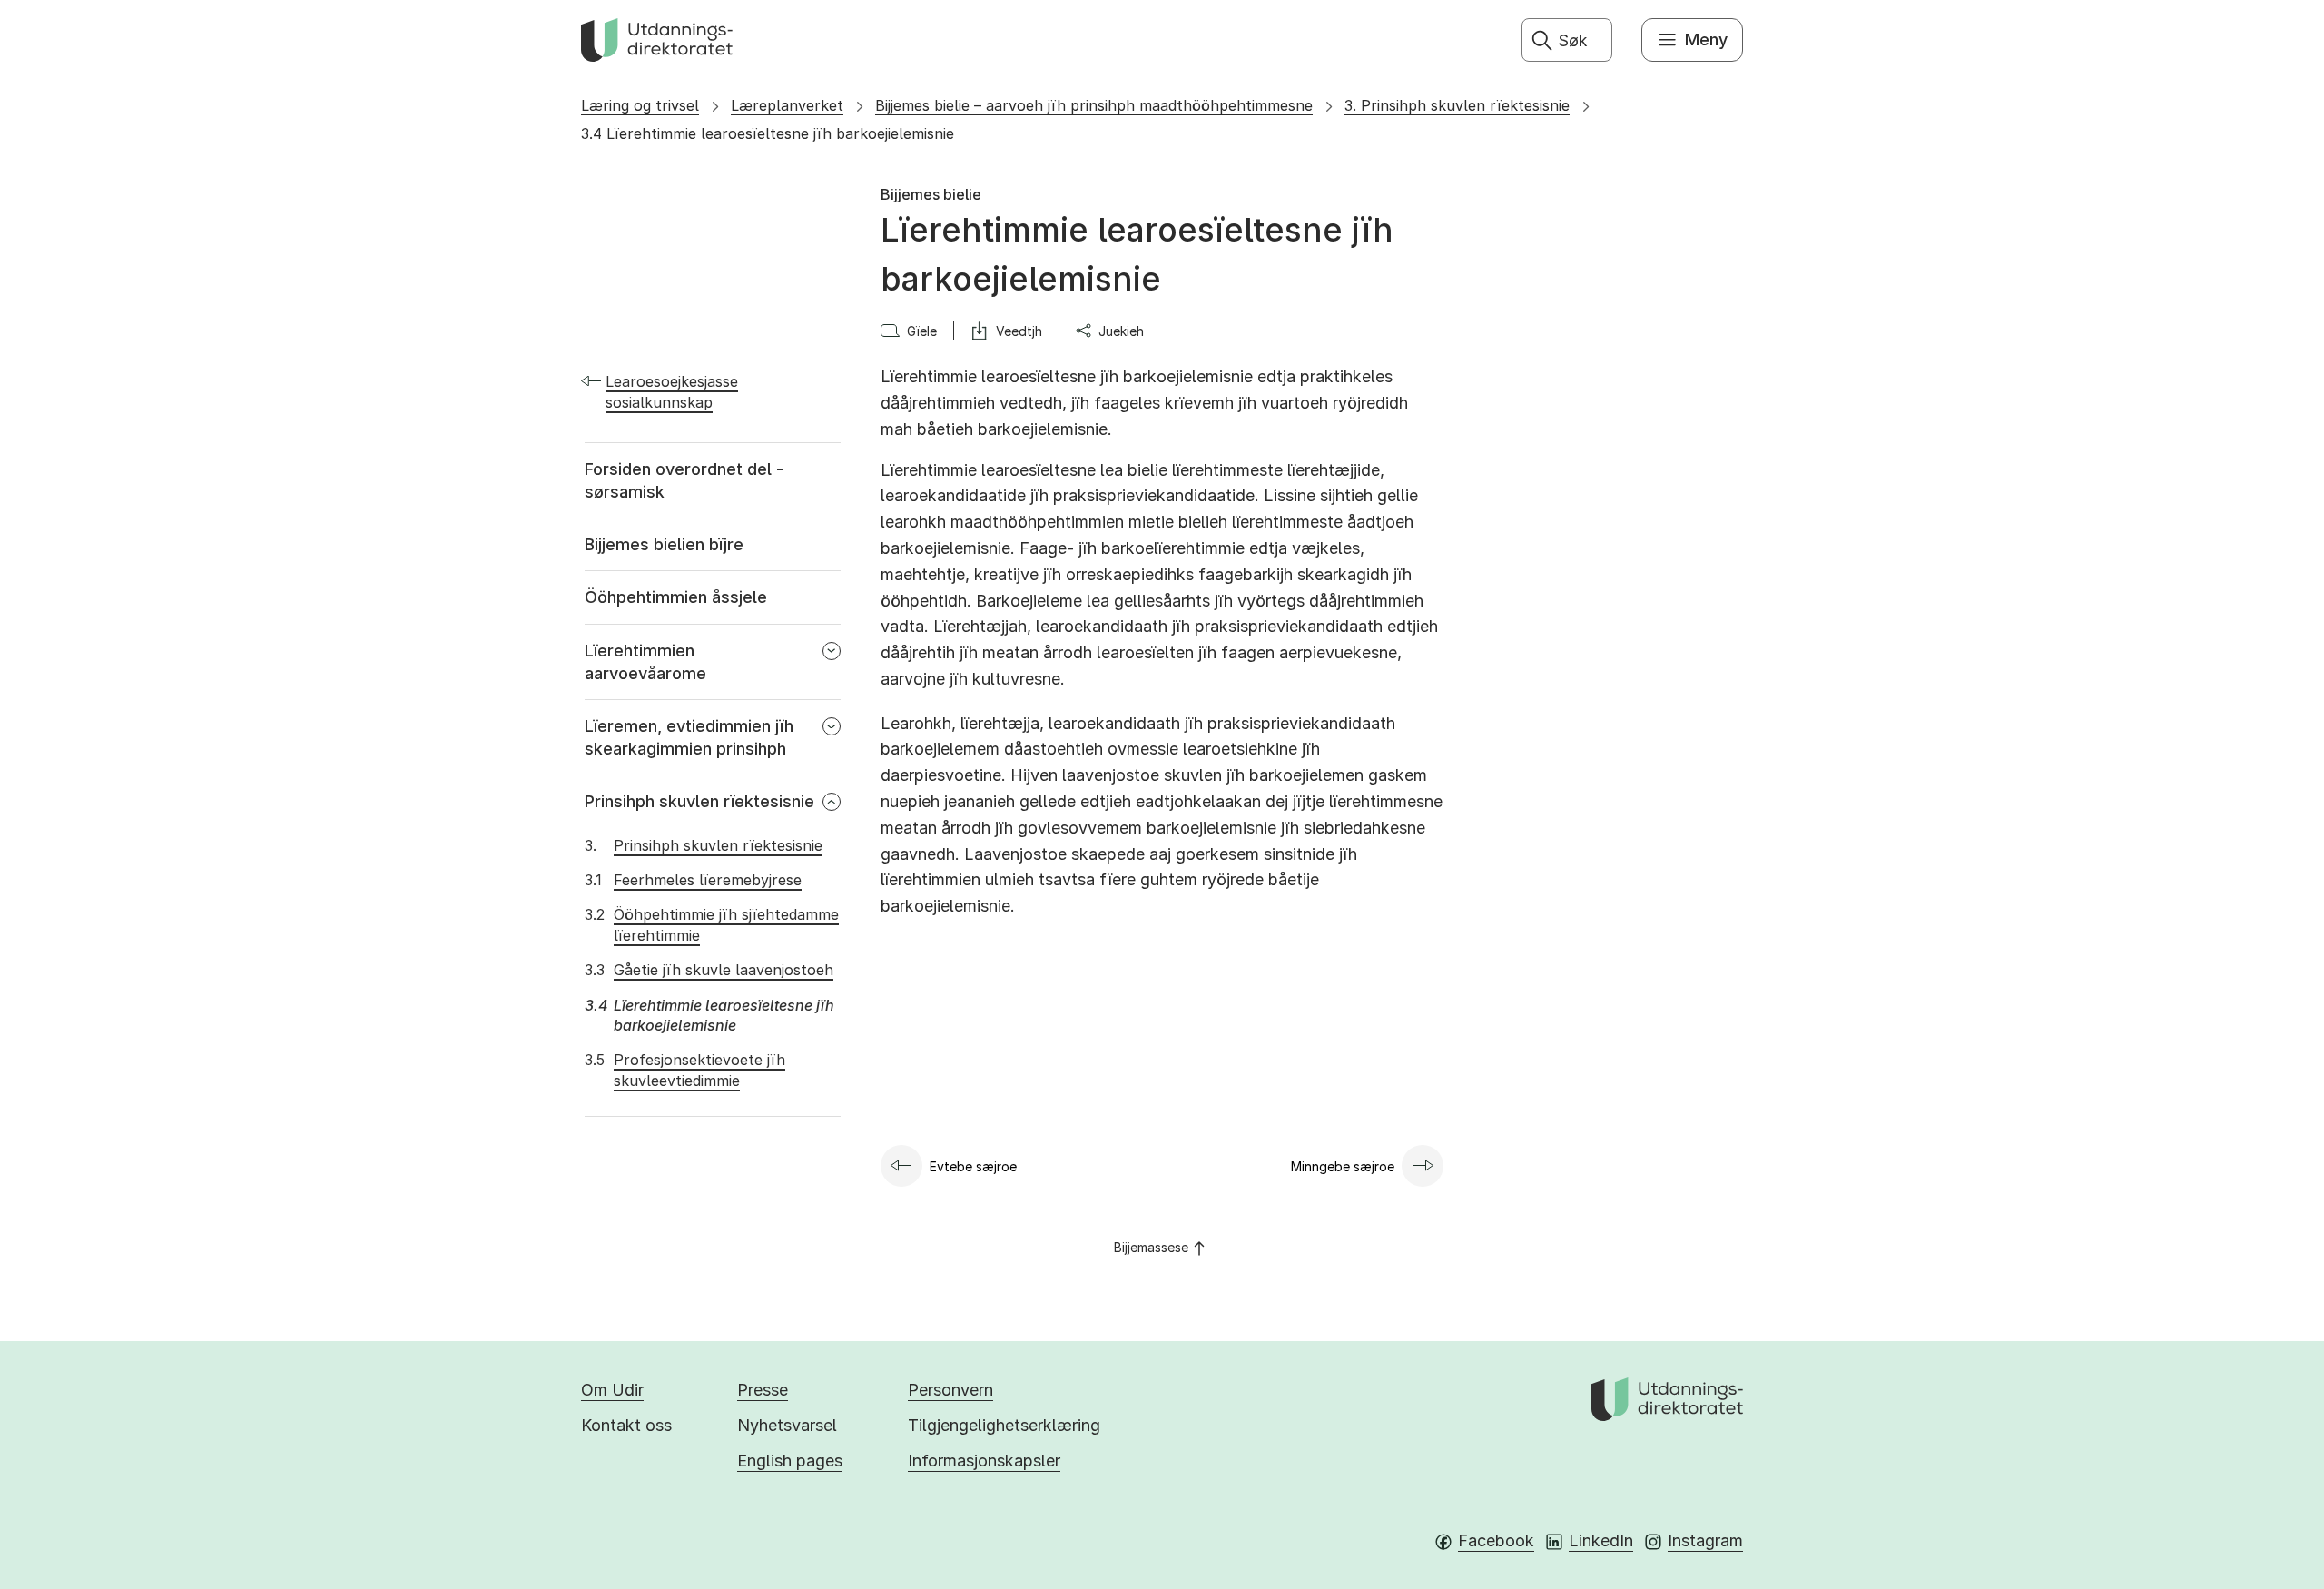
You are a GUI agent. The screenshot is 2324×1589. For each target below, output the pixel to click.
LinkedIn (1601, 1540)
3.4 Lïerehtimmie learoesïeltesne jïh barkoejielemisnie (768, 133)
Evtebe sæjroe (973, 1166)
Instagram (1705, 1540)
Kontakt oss (626, 1425)
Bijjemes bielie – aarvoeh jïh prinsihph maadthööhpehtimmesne (1094, 105)
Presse (763, 1390)
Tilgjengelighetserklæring (1004, 1425)
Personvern (950, 1390)
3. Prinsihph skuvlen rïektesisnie (1457, 105)
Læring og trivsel (640, 105)
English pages (790, 1461)
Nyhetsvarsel (787, 1425)
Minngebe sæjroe (1343, 1166)
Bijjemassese (1151, 1247)
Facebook (1496, 1540)
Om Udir (612, 1390)
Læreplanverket (787, 105)
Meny (1706, 39)
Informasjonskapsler (984, 1461)
